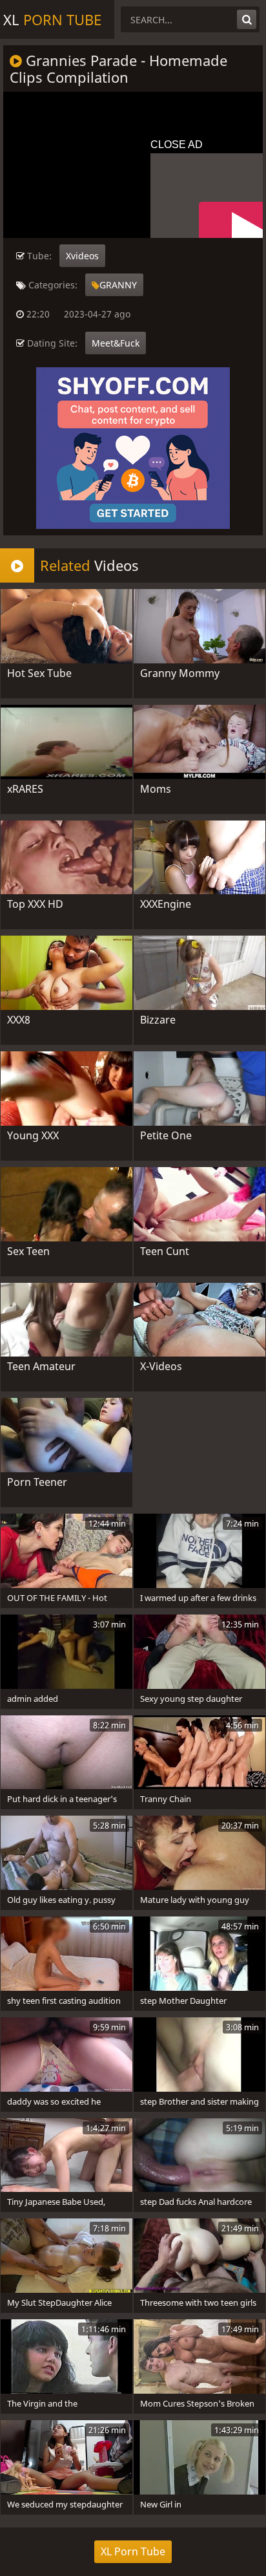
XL (52, 19)
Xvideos (82, 256)
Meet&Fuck (116, 343)
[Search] (247, 19)
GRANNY (118, 285)
